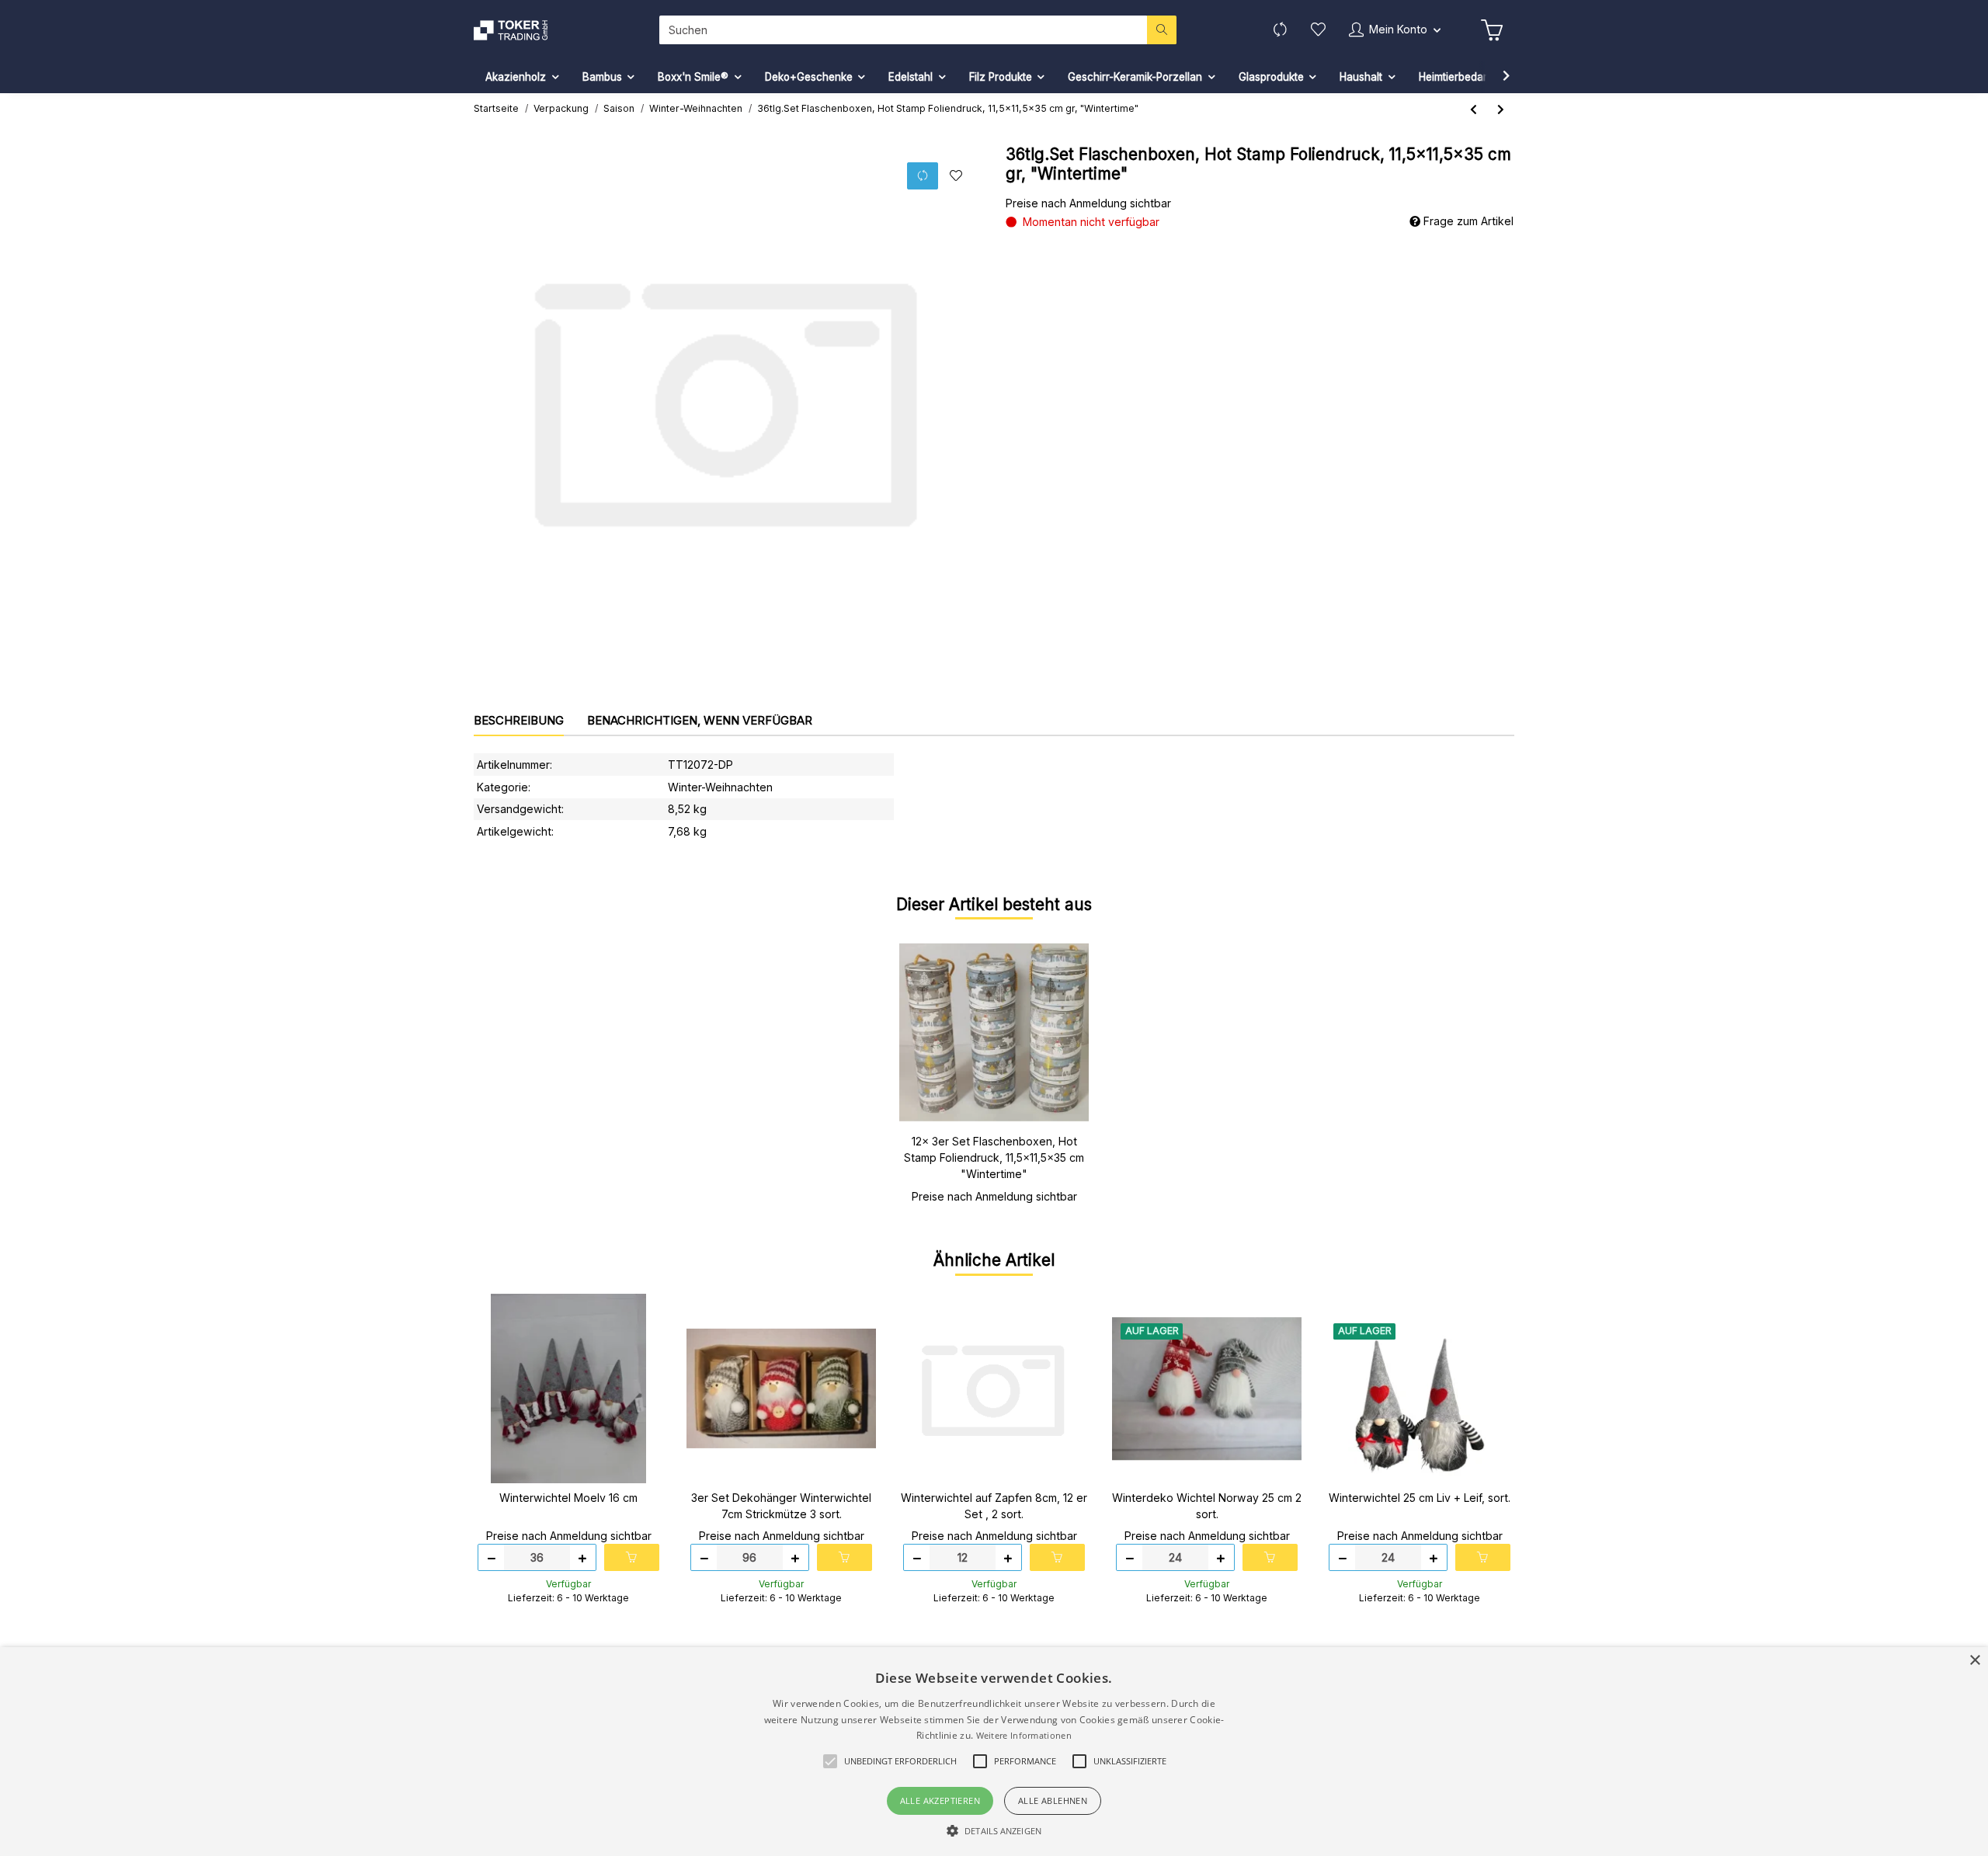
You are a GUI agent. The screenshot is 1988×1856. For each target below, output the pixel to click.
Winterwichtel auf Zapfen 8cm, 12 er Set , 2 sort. (994, 1506)
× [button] (1974, 1661)
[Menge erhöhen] (582, 1557)
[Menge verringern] (492, 1557)
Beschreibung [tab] (519, 720)
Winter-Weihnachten (720, 787)
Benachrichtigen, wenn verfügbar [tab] (700, 720)
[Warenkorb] (1492, 30)
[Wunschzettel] (1318, 30)
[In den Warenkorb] (632, 1557)
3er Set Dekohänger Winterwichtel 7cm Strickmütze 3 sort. (781, 1506)
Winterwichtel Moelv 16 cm (568, 1498)
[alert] (994, 1752)
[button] (1395, 30)
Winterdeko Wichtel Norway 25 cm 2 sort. (1207, 1506)
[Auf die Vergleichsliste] (923, 176)
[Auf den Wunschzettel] (956, 176)
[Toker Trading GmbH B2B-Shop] (518, 30)
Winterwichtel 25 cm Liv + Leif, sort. (1420, 1498)
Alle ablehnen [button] (1053, 1800)
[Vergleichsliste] (1280, 30)
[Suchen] (1162, 30)
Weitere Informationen (1024, 1735)
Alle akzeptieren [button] (940, 1800)
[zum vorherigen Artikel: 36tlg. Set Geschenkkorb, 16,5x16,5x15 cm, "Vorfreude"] (1474, 109)
